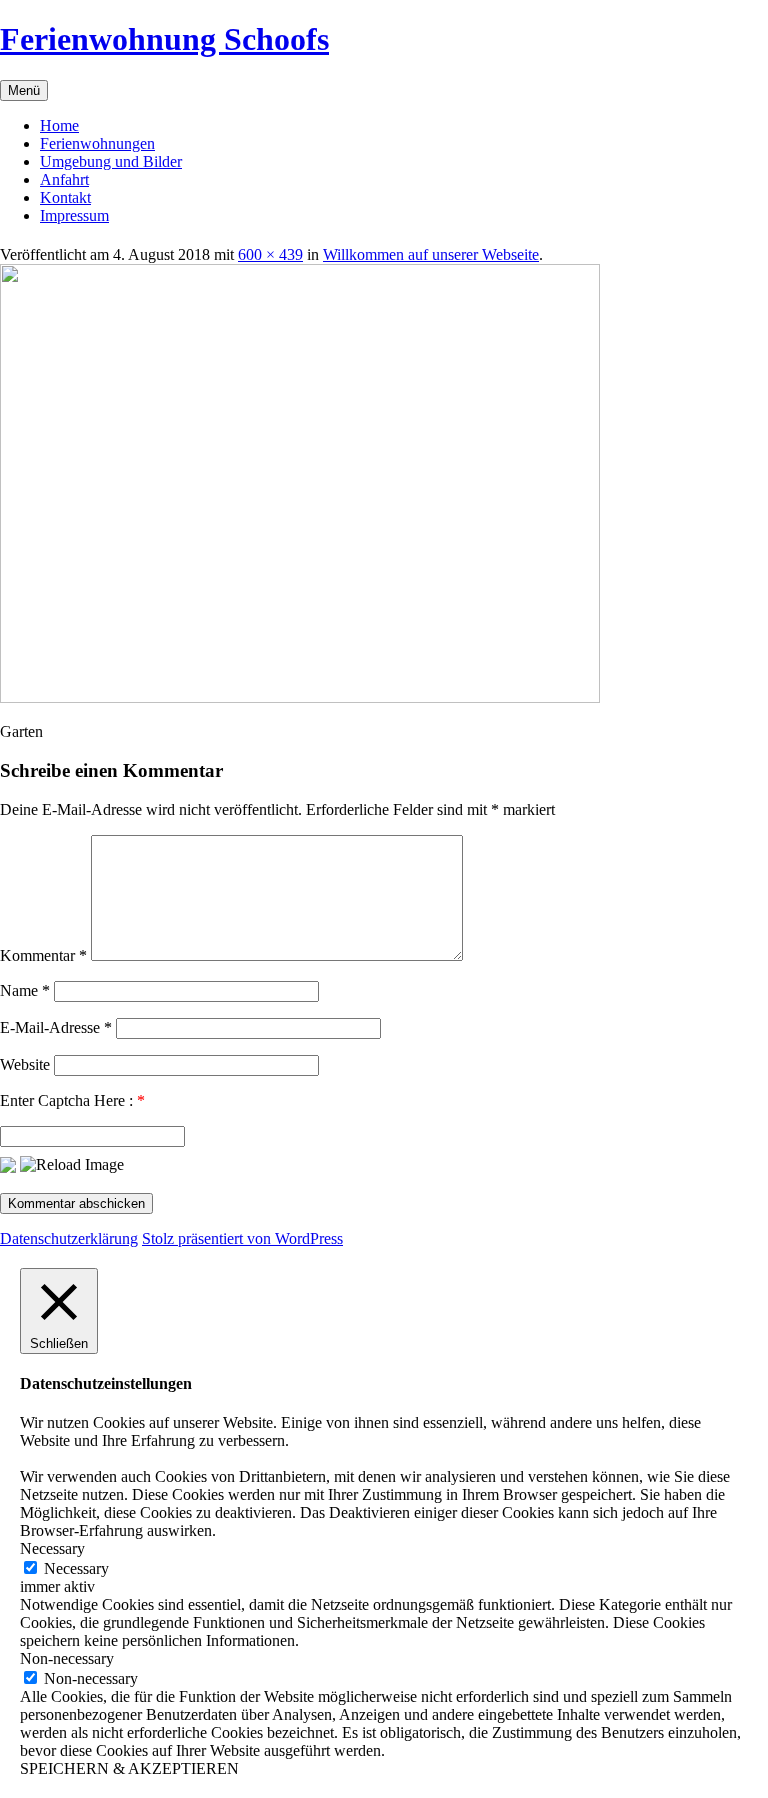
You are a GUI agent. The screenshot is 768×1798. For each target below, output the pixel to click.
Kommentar (43, 955)
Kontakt (65, 197)
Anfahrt (64, 179)
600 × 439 (270, 254)
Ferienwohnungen (97, 143)
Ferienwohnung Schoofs (164, 39)
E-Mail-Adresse (56, 1027)
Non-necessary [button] (67, 1658)
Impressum (74, 215)
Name (25, 990)
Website (25, 1064)
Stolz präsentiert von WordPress (242, 1238)
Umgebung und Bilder (111, 161)
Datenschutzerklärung (69, 1238)
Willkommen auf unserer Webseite (431, 254)
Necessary (76, 1568)
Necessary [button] (52, 1548)
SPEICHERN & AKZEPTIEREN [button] (129, 1768)
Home (59, 125)
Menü (24, 90)
